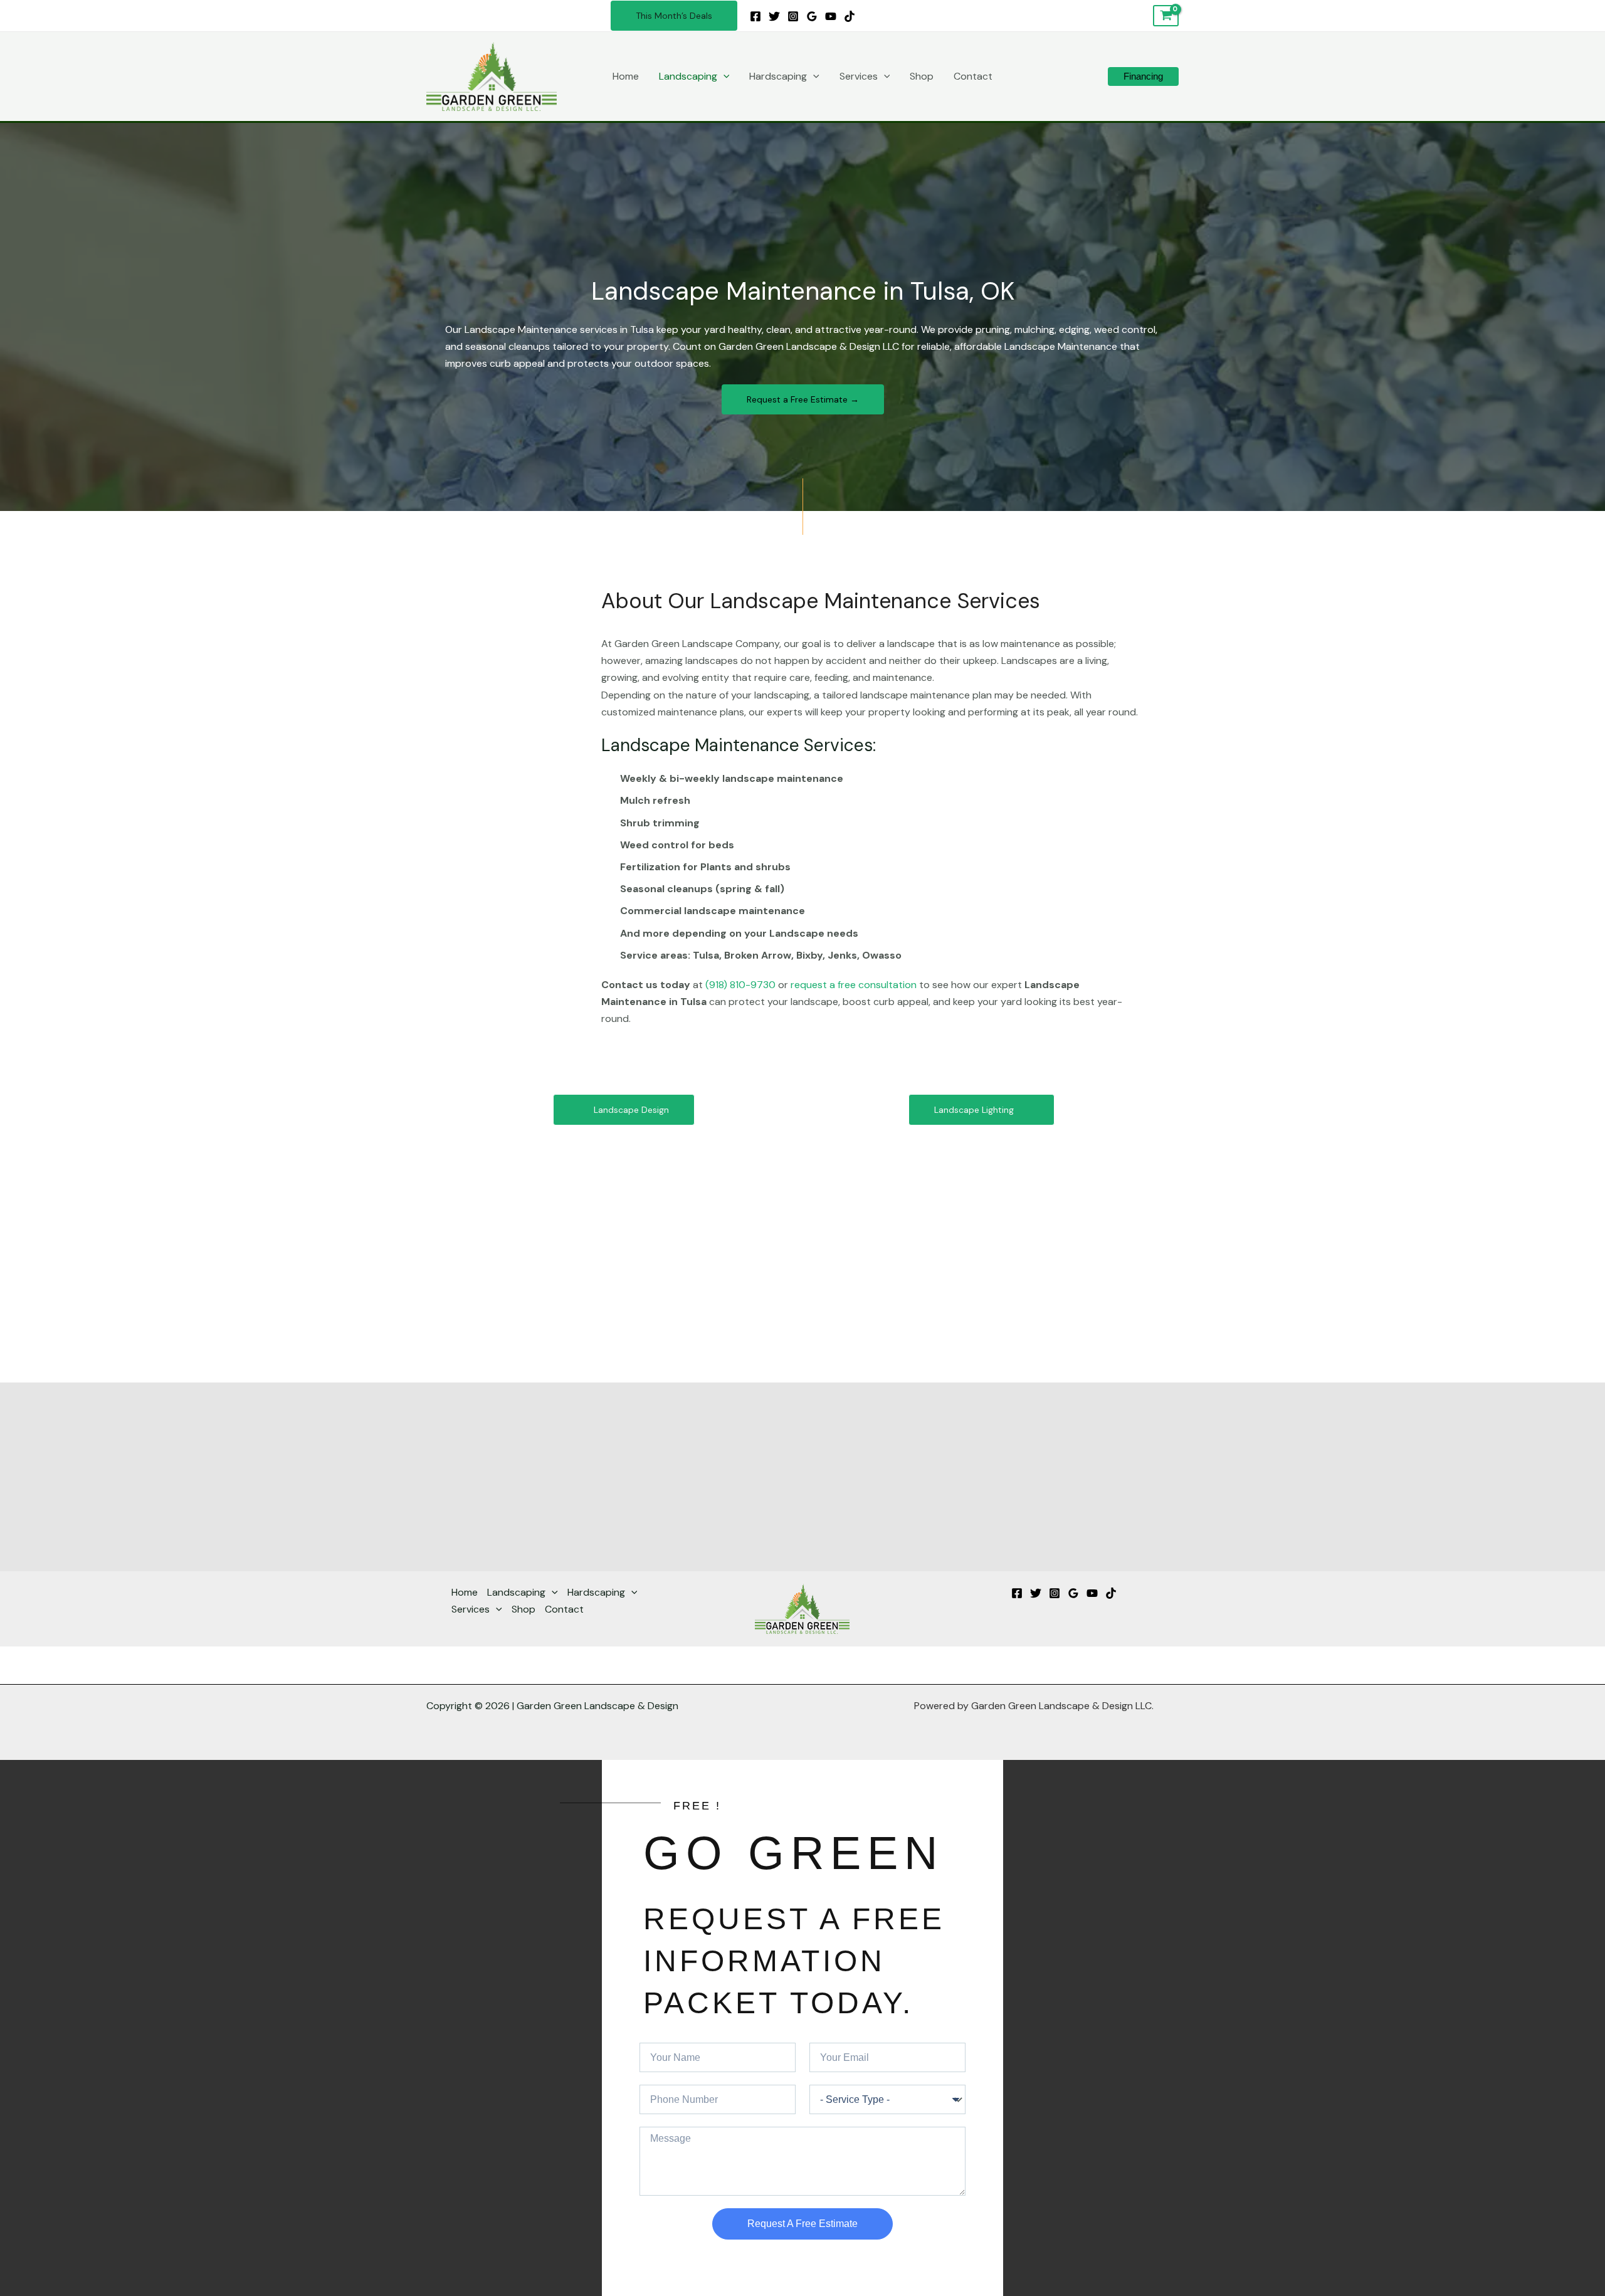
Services (859, 76)
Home (626, 76)
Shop (922, 76)
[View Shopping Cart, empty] (1166, 16)
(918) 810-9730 (740, 985)
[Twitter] (774, 16)
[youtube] (831, 16)
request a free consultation (854, 985)
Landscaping (688, 76)
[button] (674, 16)
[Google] (812, 16)
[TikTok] (850, 16)
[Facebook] (755, 16)
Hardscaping (778, 76)
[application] (724, 76)
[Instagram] (793, 16)
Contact (973, 76)
